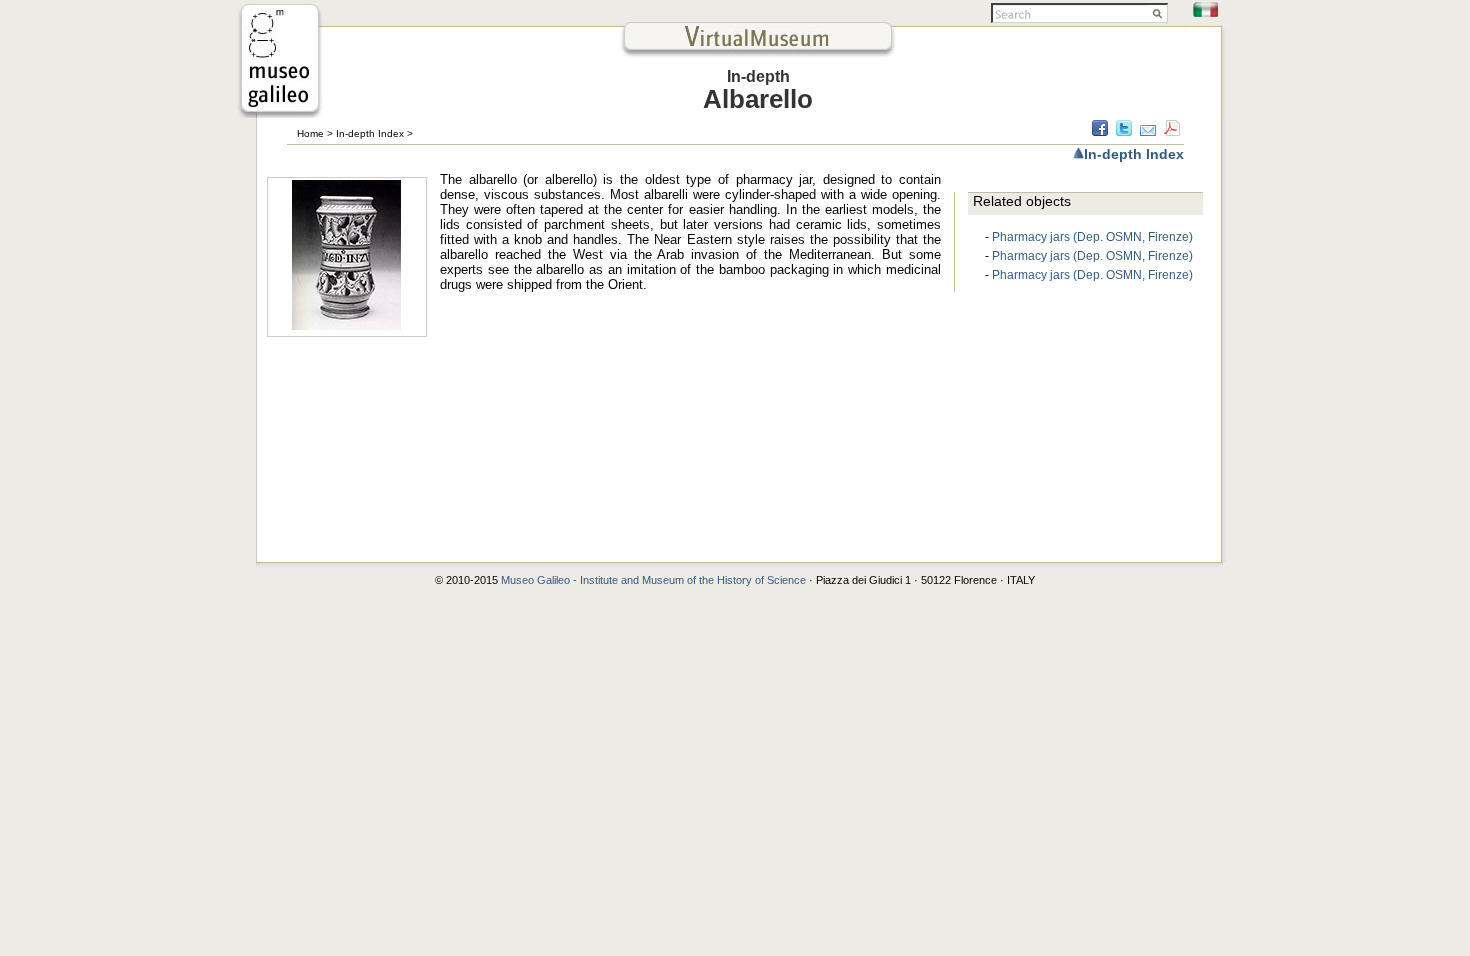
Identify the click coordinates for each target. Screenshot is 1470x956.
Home (310, 133)
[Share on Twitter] (1124, 131)
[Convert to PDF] (1172, 131)
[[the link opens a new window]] (280, 112)
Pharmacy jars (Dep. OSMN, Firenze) (1092, 237)
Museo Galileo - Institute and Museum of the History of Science (655, 580)
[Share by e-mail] (1148, 131)
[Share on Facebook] (1100, 131)
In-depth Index (370, 133)
